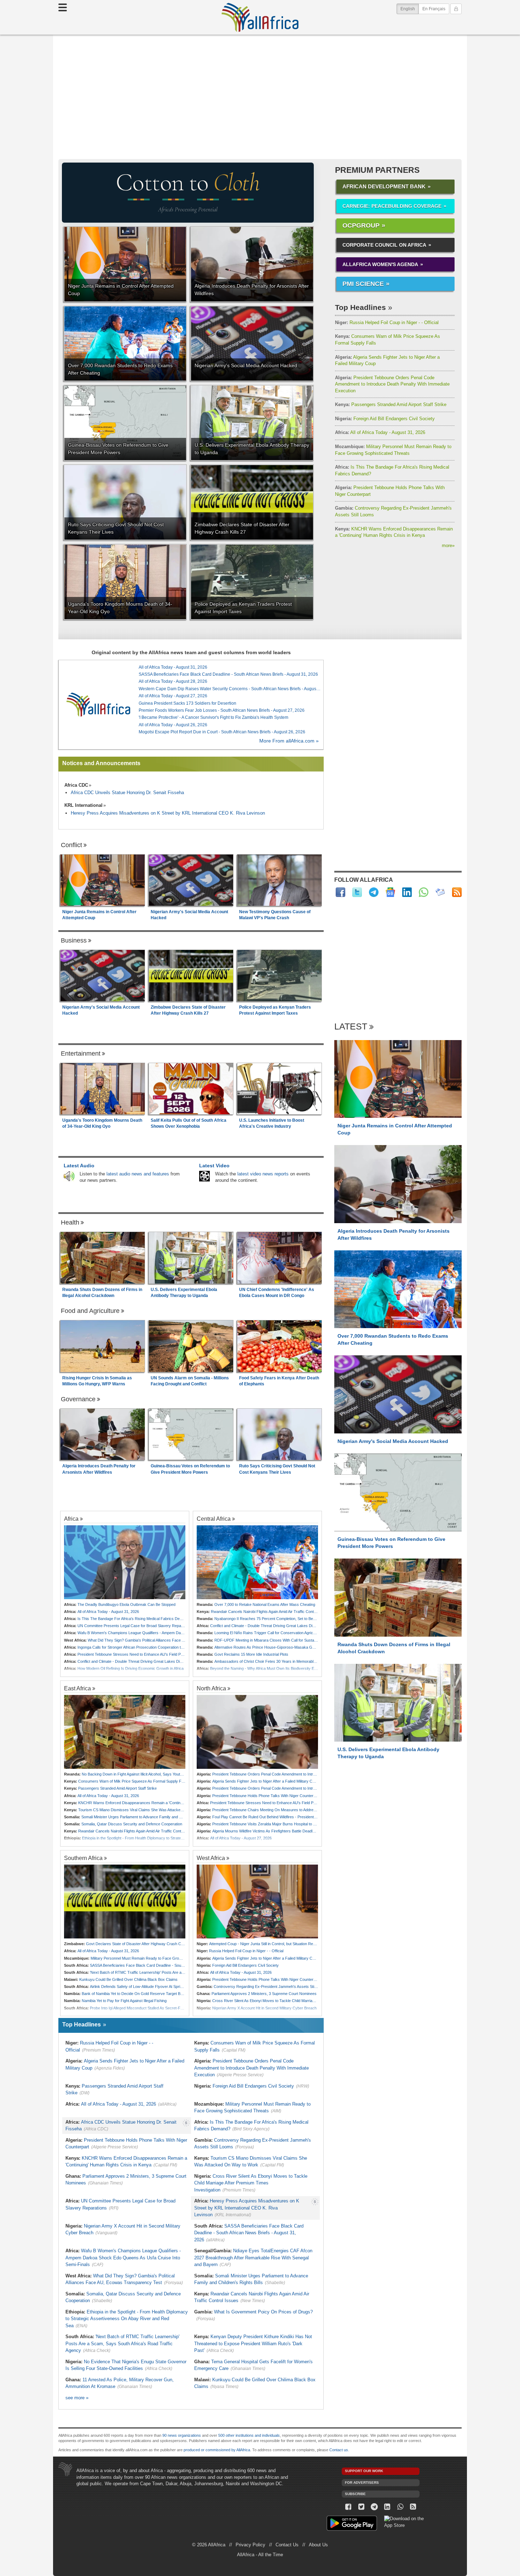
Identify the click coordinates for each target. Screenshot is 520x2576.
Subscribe (355, 2494)
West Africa (211, 1858)
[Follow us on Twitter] (361, 2507)
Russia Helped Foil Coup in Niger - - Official (387, 322)
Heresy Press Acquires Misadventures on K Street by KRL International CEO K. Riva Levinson (168, 813)
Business (74, 940)
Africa (71, 1519)
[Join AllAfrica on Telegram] (374, 892)
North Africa (211, 1688)
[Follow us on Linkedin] (387, 2507)
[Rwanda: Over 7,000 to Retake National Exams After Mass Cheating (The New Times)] (257, 1562)
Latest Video (214, 1166)
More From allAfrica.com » (289, 741)
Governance (78, 1399)
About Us (318, 2545)
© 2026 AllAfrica (209, 2545)
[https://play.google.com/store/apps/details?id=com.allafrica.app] (352, 2524)
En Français (434, 9)
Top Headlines (360, 307)
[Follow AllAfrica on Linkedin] (407, 892)
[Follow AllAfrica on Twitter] (357, 892)
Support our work (364, 2471)
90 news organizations (182, 2435)
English (410, 9)
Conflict (71, 845)
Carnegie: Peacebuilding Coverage (392, 206)
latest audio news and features (138, 1174)
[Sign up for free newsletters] (440, 892)
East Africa (77, 1688)
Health (70, 1222)
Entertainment (81, 1054)
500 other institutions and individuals (249, 2435)
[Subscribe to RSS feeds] (457, 892)
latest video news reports (263, 1174)
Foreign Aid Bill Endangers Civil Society (385, 419)
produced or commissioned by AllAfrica (217, 2450)
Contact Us (287, 2545)
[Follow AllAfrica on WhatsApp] (424, 892)
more (448, 545)
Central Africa (214, 1519)
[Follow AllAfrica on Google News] (390, 892)
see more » (77, 2398)
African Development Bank (384, 186)
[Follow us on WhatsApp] (400, 2507)
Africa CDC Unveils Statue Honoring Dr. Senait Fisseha (127, 793)
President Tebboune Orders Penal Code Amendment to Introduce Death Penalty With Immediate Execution (392, 384)
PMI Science (363, 284)
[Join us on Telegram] (374, 2507)
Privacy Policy (250, 2545)
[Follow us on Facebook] (348, 2507)
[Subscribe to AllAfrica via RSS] (413, 2507)
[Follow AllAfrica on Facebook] (340, 892)
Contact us (339, 2450)
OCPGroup (361, 225)
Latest (351, 1027)
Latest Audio (79, 1166)
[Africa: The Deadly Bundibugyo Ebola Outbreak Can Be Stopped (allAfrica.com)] (125, 1562)
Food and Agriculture (90, 1311)
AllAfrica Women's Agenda (380, 264)
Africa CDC (76, 785)
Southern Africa (83, 1858)
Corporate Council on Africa (384, 245)
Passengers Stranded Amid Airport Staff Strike (391, 404)
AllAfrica (260, 17)
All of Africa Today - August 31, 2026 (380, 432)
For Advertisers (362, 2483)
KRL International (83, 805)
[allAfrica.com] (98, 705)
